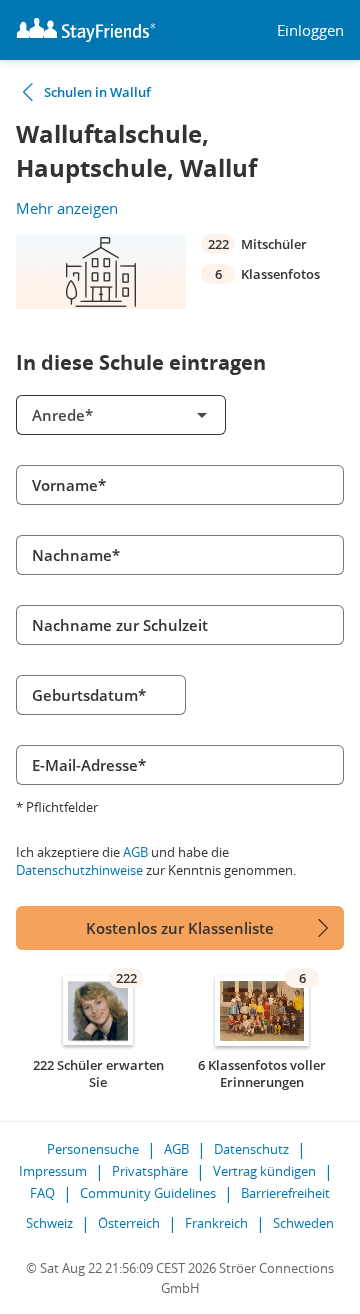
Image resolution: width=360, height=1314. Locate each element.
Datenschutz (251, 1149)
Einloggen (310, 30)
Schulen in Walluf (97, 92)
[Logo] (86, 30)
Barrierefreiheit (285, 1193)
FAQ (42, 1193)
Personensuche (93, 1149)
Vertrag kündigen (264, 1171)
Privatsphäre (150, 1171)
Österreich (129, 1223)
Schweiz (49, 1223)
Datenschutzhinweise (79, 870)
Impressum (53, 1171)
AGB (135, 852)
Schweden (303, 1223)
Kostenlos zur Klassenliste (180, 928)
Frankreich (216, 1223)
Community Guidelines (148, 1193)
